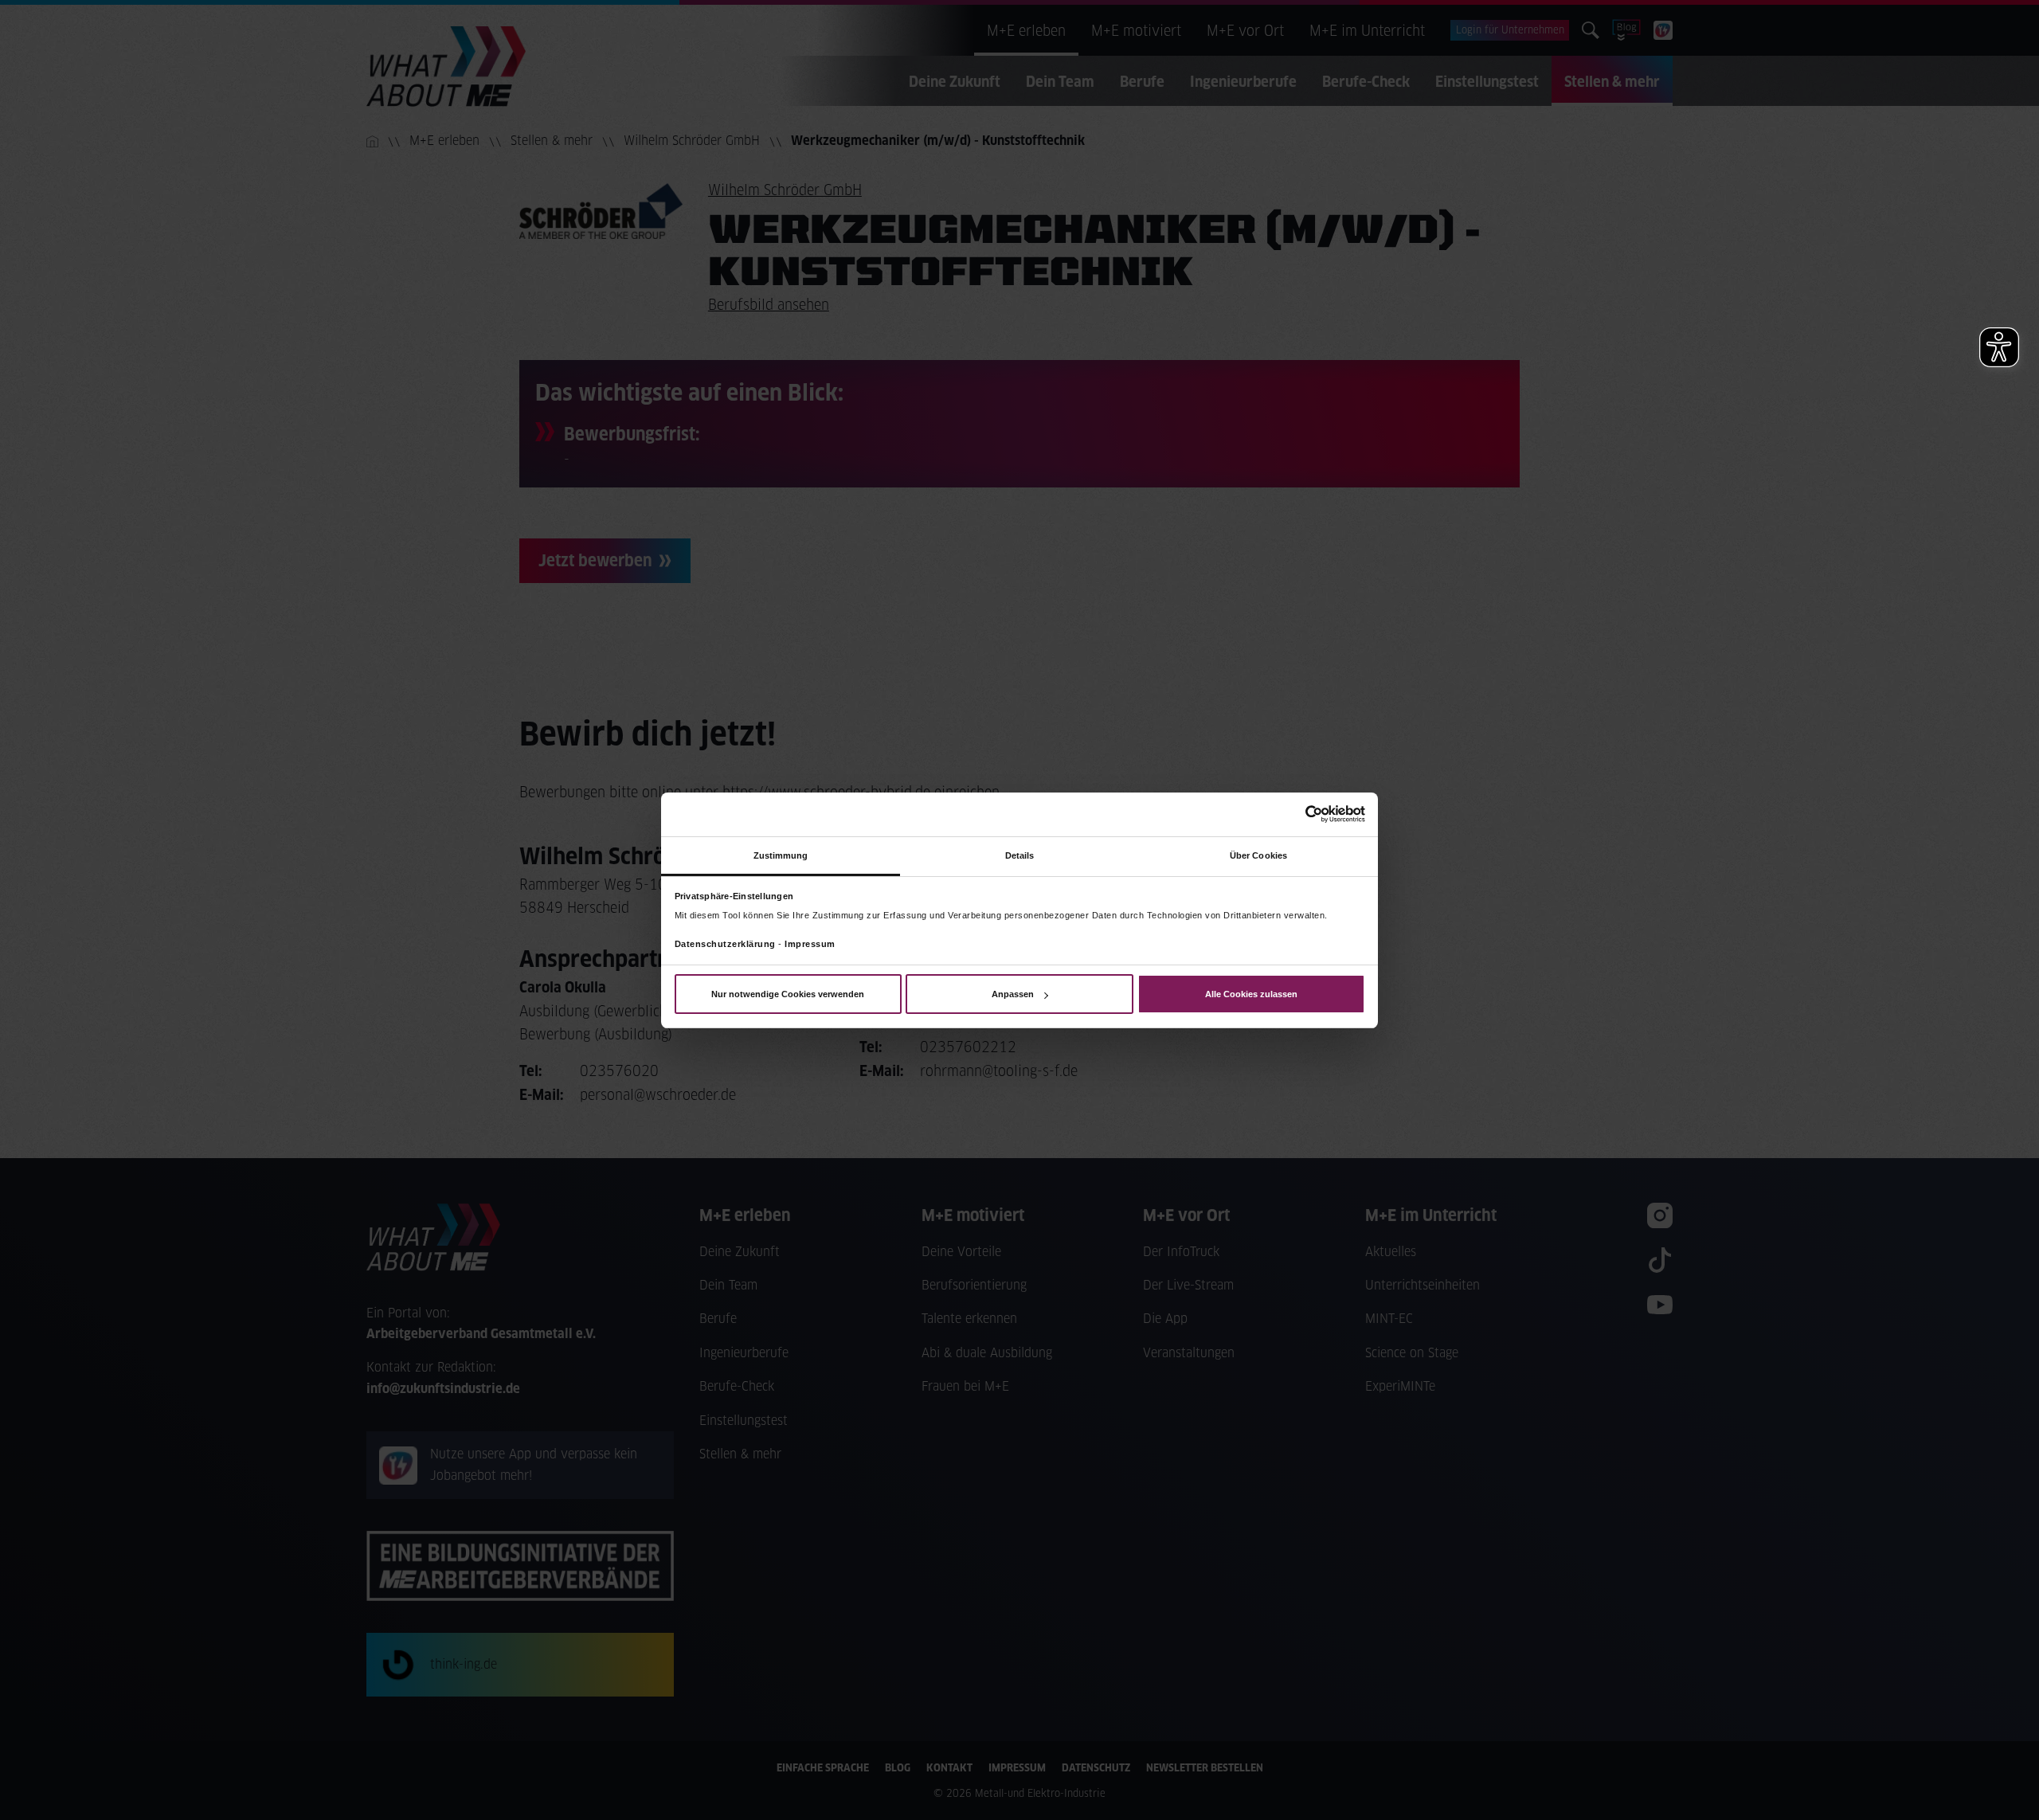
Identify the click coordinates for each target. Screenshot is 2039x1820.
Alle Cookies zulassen (1251, 994)
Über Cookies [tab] (1258, 855)
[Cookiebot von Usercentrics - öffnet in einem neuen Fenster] (1295, 814)
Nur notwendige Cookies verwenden (788, 994)
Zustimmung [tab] (781, 855)
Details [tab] (1020, 855)
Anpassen (1013, 994)
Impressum (810, 944)
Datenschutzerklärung (725, 944)
